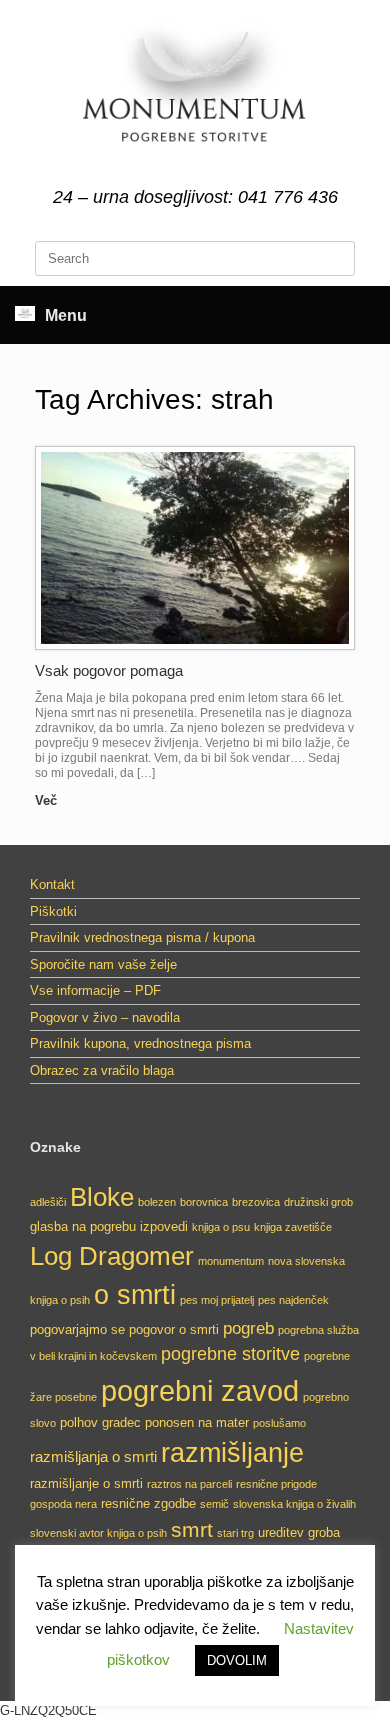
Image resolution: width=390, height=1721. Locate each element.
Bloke (102, 1197)
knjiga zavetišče (293, 1227)
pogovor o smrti (174, 1329)
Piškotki (53, 911)
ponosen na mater (197, 1422)
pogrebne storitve (230, 1354)
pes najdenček (293, 1300)
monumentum (231, 1261)
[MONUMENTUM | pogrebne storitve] (195, 94)
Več (48, 800)
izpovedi (164, 1226)
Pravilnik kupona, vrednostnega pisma (140, 1043)
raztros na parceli (189, 1484)
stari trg (235, 1533)
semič (214, 1504)
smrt (192, 1529)
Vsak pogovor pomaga (109, 670)
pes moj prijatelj (217, 1300)
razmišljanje (232, 1452)
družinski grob (318, 1202)
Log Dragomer (112, 1256)
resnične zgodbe (148, 1503)
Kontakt (52, 884)
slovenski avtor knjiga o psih (98, 1533)
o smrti (135, 1295)
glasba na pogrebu (83, 1226)
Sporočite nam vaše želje (103, 964)
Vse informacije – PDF (95, 990)
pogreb (248, 1328)
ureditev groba (299, 1532)
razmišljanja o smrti (93, 1456)
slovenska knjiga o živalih (294, 1504)
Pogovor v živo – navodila (105, 1017)
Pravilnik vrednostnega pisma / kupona (142, 937)
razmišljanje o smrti (86, 1483)
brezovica (256, 1202)
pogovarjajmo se (77, 1329)
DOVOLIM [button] (237, 1660)
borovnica (204, 1202)
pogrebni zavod (200, 1390)
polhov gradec (100, 1422)
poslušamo (279, 1423)
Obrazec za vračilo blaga (102, 1070)
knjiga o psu (221, 1227)
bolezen (157, 1202)
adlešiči (48, 1202)
